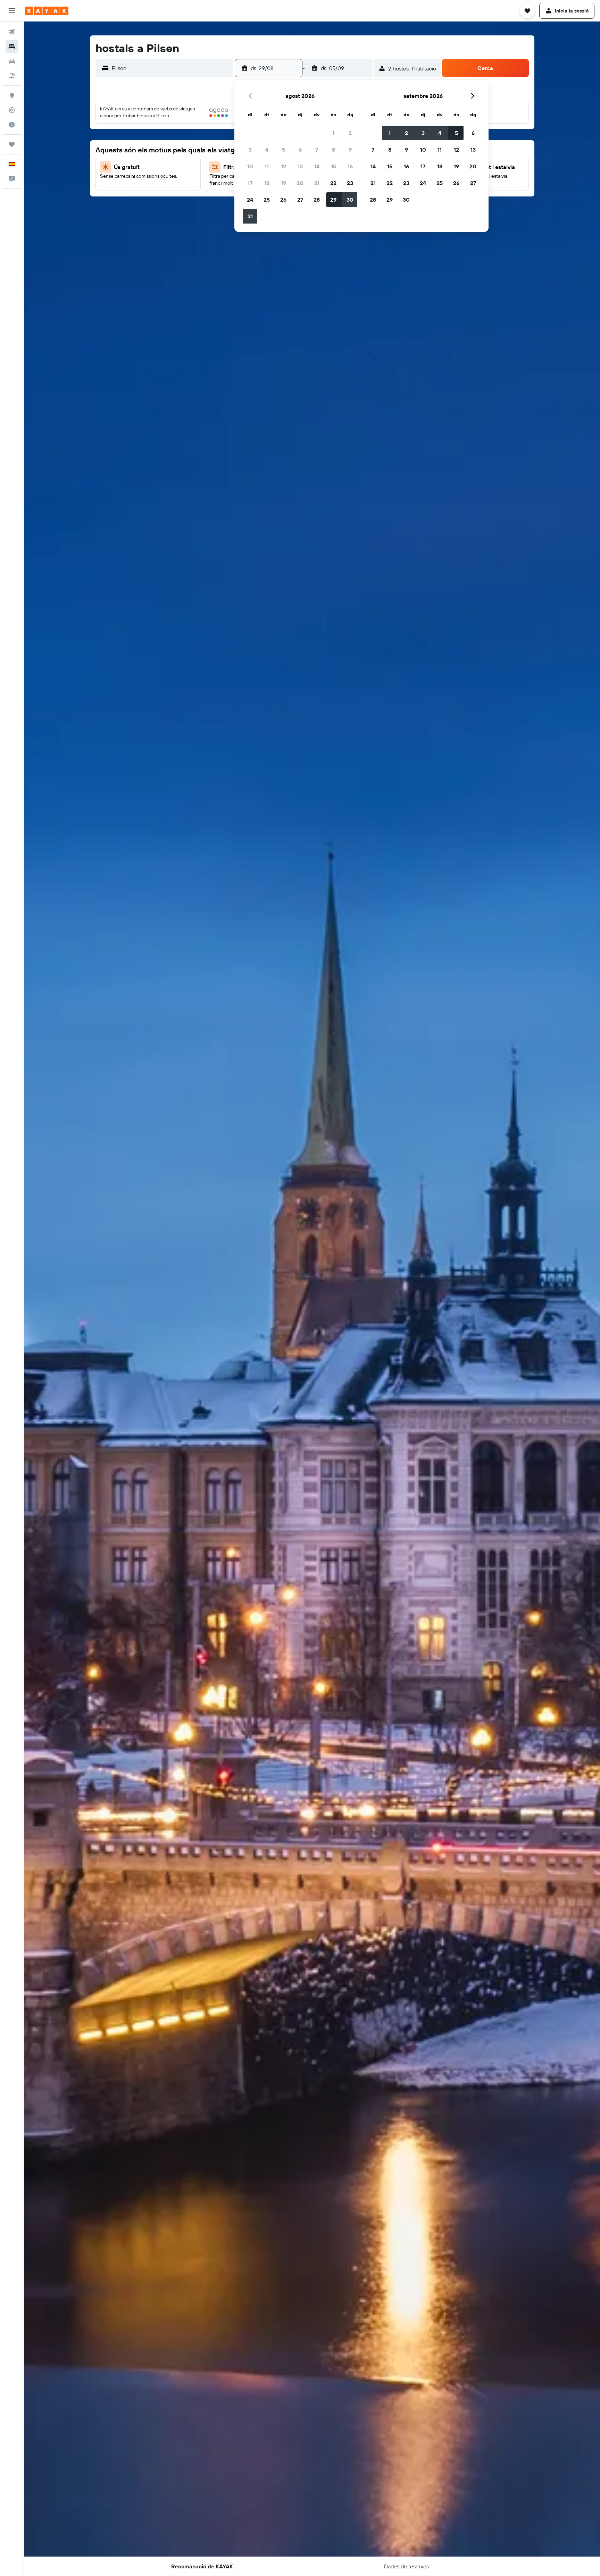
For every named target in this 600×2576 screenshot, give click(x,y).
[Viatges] (12, 144)
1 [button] (333, 133)
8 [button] (334, 150)
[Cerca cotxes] (12, 61)
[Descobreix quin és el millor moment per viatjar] (12, 125)
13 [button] (300, 166)
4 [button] (267, 150)
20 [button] (300, 183)
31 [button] (250, 216)
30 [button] (350, 200)
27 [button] (300, 200)
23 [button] (350, 183)
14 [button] (317, 166)
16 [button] (350, 166)
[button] (12, 11)
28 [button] (317, 200)
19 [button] (284, 183)
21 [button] (317, 183)
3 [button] (250, 150)
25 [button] (267, 200)
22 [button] (333, 183)
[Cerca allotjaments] (12, 47)
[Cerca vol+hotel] (12, 76)
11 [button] (267, 166)
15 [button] (334, 166)
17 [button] (250, 183)
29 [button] (333, 200)
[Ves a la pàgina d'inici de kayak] (47, 11)
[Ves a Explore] (12, 95)
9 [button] (350, 150)
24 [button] (250, 200)
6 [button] (300, 150)
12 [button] (284, 166)
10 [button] (250, 166)
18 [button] (267, 183)
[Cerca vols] (12, 32)
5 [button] (284, 150)
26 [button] (283, 200)
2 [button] (350, 133)
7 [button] (317, 150)
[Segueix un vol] (12, 110)
